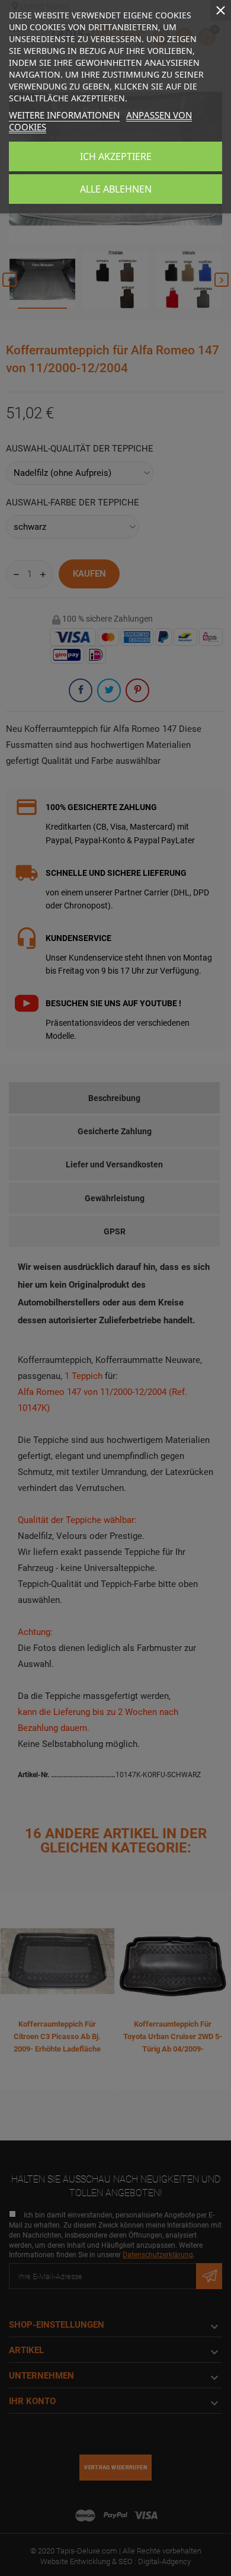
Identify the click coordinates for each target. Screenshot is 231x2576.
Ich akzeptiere (116, 156)
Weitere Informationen (64, 115)
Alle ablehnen (116, 189)
